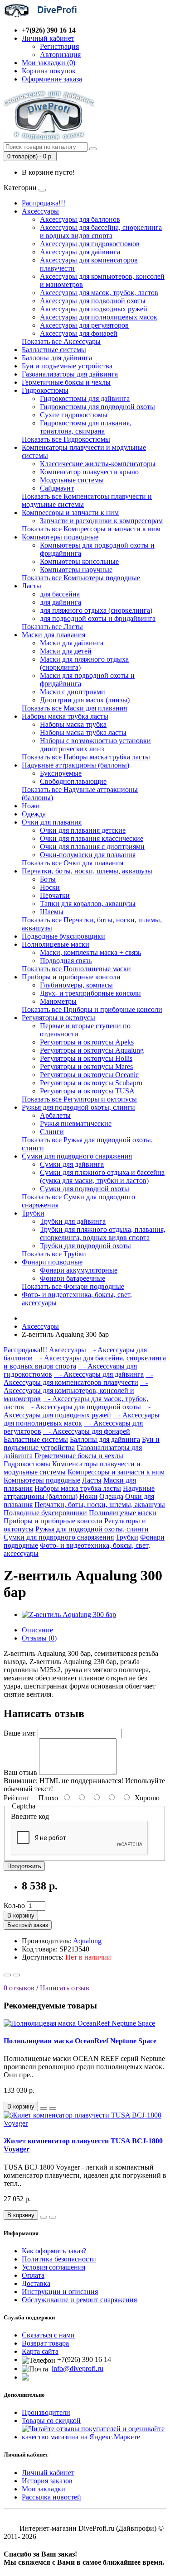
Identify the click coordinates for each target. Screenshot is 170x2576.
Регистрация (59, 46)
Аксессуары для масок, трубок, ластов (99, 293)
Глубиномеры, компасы (76, 985)
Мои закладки (44, 2489)
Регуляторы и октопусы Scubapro (91, 1083)
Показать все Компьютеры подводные (81, 578)
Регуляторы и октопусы (58, 1018)
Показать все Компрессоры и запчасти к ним (91, 529)
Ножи (31, 806)
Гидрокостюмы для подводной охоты (97, 407)
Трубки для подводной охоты (85, 1246)
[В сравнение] (16, 1975)
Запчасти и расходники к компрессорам (101, 521)
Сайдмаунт (57, 488)
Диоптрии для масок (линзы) (85, 700)
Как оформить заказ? (54, 2251)
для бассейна (60, 594)
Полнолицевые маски (56, 944)
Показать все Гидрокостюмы (66, 439)
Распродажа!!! (44, 203)
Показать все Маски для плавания (74, 708)
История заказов (47, 2481)
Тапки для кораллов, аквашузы (88, 904)
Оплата (33, 2275)
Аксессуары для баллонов (80, 219)
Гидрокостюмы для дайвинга (85, 398)
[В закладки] (7, 1975)
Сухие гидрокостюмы (74, 415)
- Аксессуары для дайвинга (99, 1374)
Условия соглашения (53, 2267)
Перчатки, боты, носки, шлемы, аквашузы (87, 871)
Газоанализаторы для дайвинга (70, 374)
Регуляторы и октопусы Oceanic (89, 1075)
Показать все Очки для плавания (73, 863)
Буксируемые (61, 773)
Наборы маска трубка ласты (65, 716)
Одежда (34, 814)
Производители (46, 2412)
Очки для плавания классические (92, 838)
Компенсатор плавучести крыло (89, 472)
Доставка (36, 2283)
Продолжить (24, 1866)
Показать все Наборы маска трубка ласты (86, 757)
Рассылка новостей (51, 2497)
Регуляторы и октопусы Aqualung (92, 1050)
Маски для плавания (53, 635)
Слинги (52, 1132)
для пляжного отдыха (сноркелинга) (96, 610)
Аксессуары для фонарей (79, 333)
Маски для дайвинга (72, 643)
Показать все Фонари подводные (73, 1286)
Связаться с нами (48, 2335)
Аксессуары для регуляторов (84, 325)
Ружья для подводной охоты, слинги (78, 1107)
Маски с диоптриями (73, 692)
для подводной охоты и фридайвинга (98, 618)
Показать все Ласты (52, 627)
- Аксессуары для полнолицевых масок (82, 1419)
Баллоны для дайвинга (57, 358)
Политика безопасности (59, 2259)
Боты (48, 879)
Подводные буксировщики (63, 936)
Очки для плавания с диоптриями (92, 847)
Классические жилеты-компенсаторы (98, 464)
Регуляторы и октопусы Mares (86, 1066)
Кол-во (14, 1906)
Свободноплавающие (73, 781)
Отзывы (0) (39, 1638)
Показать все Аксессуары (61, 341)
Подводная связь (66, 961)
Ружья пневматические (76, 1123)
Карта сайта (40, 2351)
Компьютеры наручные (76, 570)
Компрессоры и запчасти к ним (70, 513)
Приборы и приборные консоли (71, 977)
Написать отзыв (65, 1988)
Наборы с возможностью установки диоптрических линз (95, 745)
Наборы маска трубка (73, 724)
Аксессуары (40, 211)
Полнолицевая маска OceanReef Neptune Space (80, 2041)
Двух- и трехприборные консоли (90, 993)
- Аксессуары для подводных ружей (77, 1411)
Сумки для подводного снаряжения (77, 1156)
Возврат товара (45, 2343)
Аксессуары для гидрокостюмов (90, 244)
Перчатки (55, 895)
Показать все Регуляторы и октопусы (79, 1099)
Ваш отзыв (20, 1772)
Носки (50, 887)
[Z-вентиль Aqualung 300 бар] (69, 1615)
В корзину (21, 1915)
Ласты (32, 586)
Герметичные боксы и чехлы (66, 382)
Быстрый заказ (28, 1925)
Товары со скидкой (51, 2421)
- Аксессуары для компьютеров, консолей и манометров (76, 1391)
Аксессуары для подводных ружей (94, 309)
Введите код (30, 1816)
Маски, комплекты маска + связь (90, 952)
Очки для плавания (52, 822)
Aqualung (87, 1941)
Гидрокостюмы (45, 390)
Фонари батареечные (73, 1278)
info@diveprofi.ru (78, 2368)
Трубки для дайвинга (73, 1221)
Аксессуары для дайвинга (80, 252)
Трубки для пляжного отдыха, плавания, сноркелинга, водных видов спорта (103, 1233)
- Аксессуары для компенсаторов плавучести (78, 1378)
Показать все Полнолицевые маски (76, 969)
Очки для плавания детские (83, 830)
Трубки (33, 1213)
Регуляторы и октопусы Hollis (86, 1058)
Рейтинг (17, 1798)
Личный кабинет (48, 2473)
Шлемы (52, 912)
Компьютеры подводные (60, 537)
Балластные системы (54, 350)
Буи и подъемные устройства (67, 366)
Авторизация (60, 55)
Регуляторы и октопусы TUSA (87, 1091)
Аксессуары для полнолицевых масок (99, 317)
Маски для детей (66, 651)
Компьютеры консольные (79, 561)
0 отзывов (19, 1988)
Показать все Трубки (54, 1254)
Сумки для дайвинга (72, 1164)
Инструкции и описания (60, 2292)
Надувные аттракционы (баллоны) (75, 765)
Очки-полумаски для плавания (88, 855)
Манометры (58, 1001)
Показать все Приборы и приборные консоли (92, 1009)
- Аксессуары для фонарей (87, 1431)
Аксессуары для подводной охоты (93, 301)
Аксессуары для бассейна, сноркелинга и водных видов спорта (101, 231)
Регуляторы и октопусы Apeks (87, 1042)
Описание (37, 1630)
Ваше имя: (20, 1733)
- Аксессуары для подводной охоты (83, 1407)
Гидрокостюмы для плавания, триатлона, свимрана (86, 427)
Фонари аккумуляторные (79, 1270)
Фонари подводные (52, 1262)
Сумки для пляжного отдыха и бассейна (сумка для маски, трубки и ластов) (102, 1176)
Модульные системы (72, 480)
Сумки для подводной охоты (85, 1189)
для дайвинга (61, 602)
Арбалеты (55, 1115)
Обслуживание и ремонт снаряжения (79, 2300)
